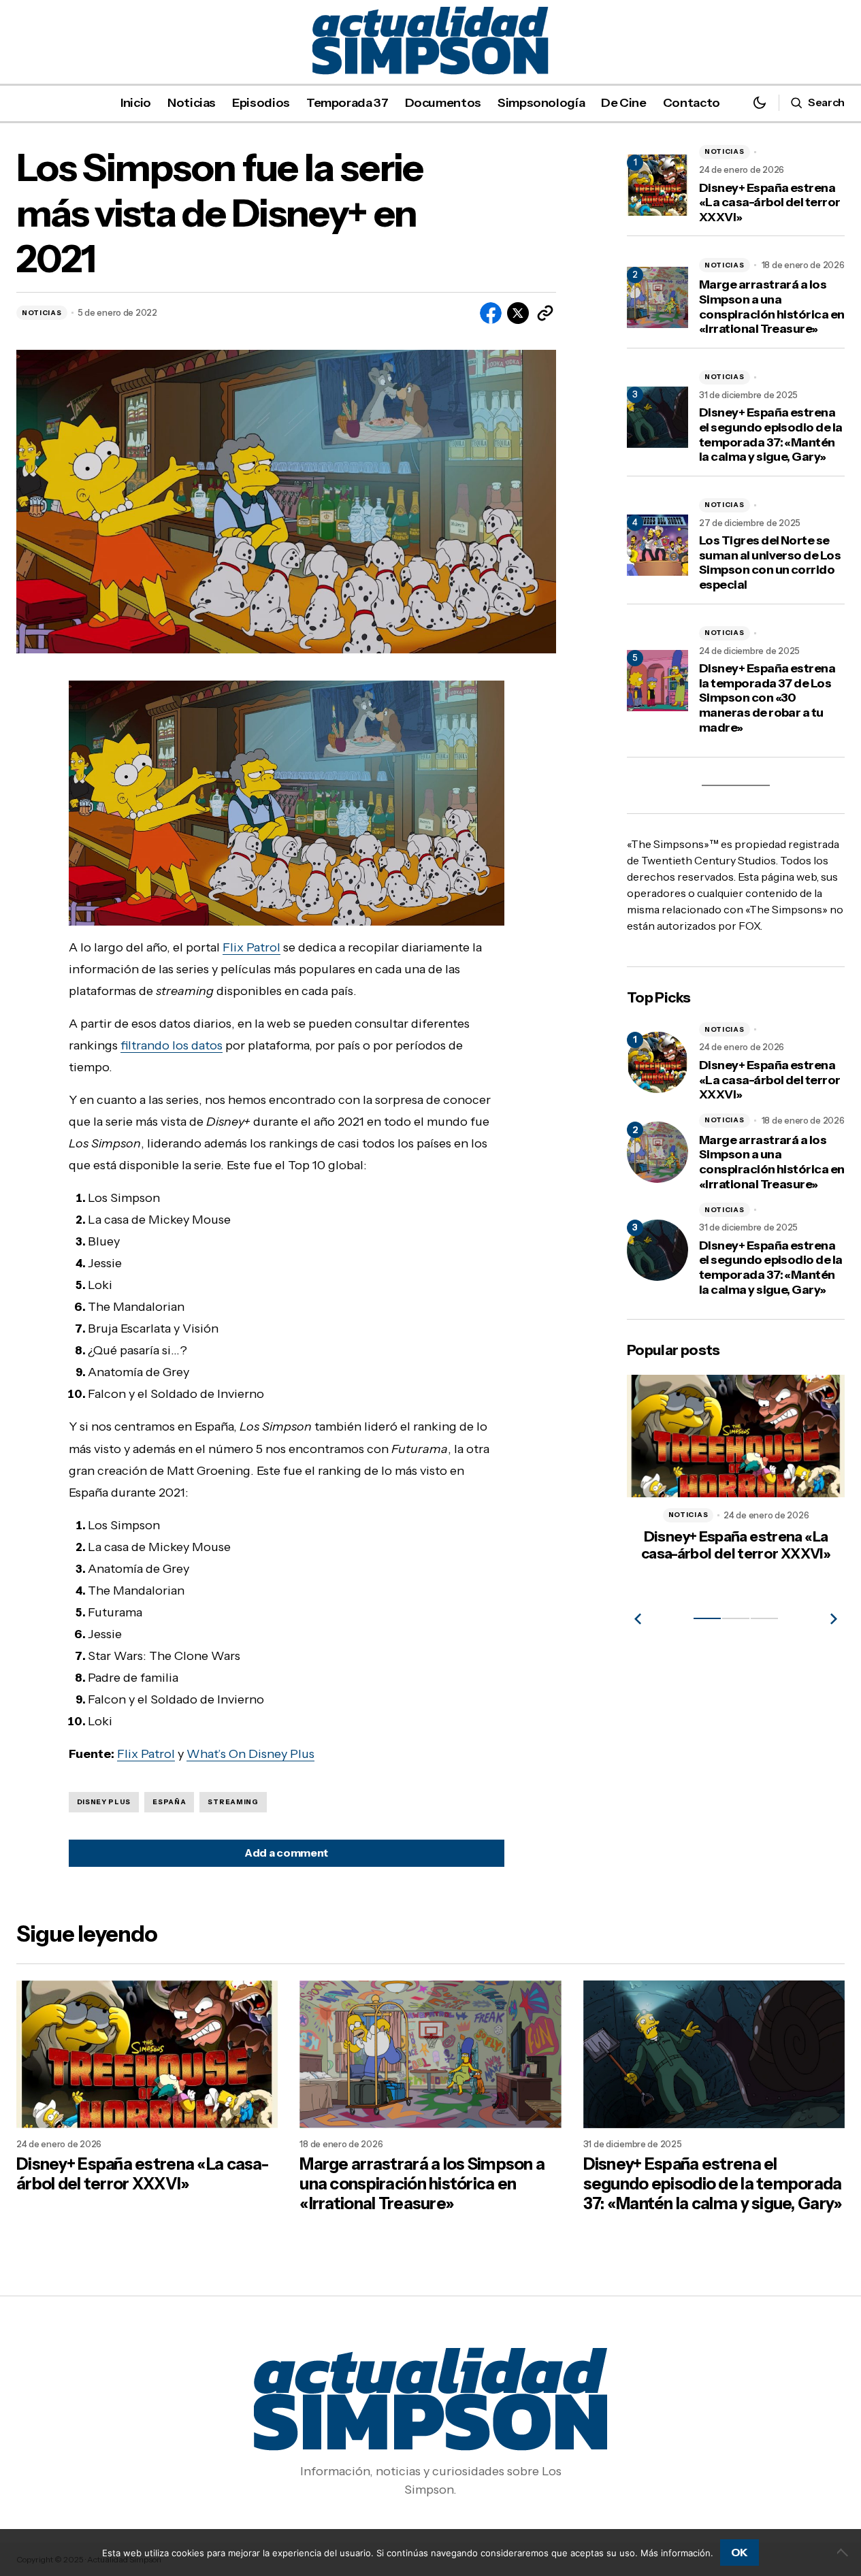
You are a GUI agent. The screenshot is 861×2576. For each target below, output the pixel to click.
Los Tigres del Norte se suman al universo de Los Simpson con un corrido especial (770, 563)
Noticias (42, 313)
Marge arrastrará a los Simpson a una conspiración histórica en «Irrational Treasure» (772, 307)
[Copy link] (545, 313)
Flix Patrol (251, 947)
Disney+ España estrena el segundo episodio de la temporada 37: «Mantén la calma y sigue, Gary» (771, 435)
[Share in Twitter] (518, 313)
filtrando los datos (172, 1045)
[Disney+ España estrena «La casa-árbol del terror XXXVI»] (657, 1062)
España (169, 1802)
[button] (760, 102)
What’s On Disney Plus (250, 1754)
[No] (844, 2552)
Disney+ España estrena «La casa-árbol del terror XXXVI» (770, 203)
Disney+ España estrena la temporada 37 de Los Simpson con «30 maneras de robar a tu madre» (767, 698)
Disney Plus (104, 1802)
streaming (233, 1802)
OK (740, 2552)
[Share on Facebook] (491, 313)
